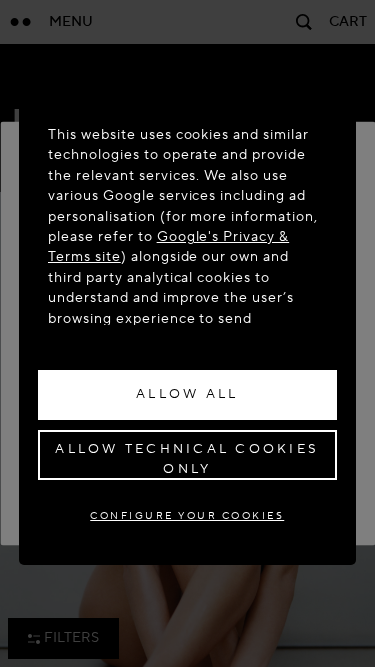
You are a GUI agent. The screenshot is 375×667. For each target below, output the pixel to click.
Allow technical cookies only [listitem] (187, 459)
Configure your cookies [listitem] (187, 515)
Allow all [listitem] (187, 394)
